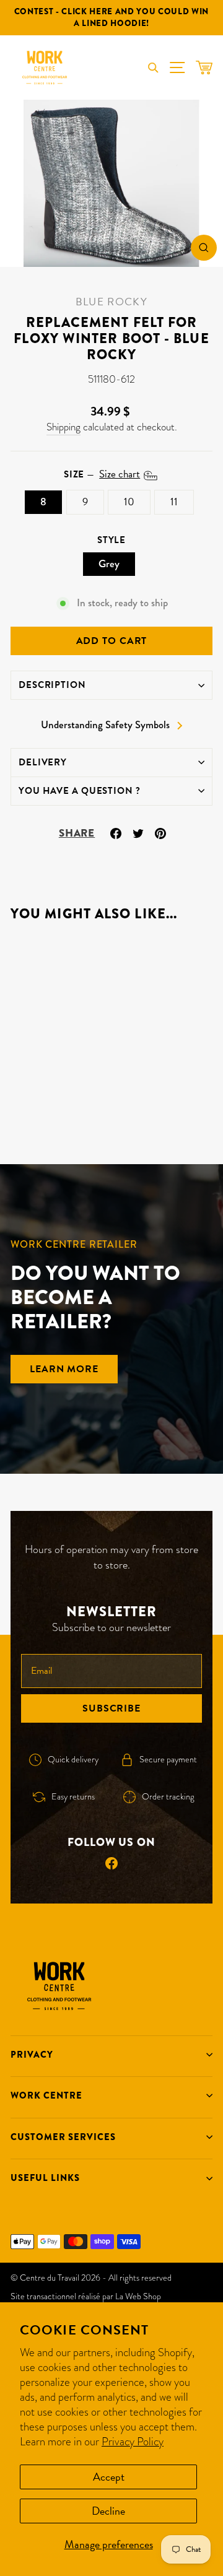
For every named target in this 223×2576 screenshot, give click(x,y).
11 (174, 502)
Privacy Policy (133, 2441)
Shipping (63, 427)
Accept (109, 2477)
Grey (109, 564)
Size (102, 474)
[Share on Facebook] (116, 832)
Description (52, 685)
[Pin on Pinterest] (160, 832)
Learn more (64, 1369)
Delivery (43, 762)
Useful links (45, 2178)
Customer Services (63, 2137)
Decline (108, 2511)
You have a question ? (80, 791)
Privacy (32, 2055)
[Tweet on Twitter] (138, 832)
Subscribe (111, 1708)
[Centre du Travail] (45, 67)
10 (129, 502)
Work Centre (46, 2095)
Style (111, 540)
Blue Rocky (111, 302)
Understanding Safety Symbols (105, 725)
